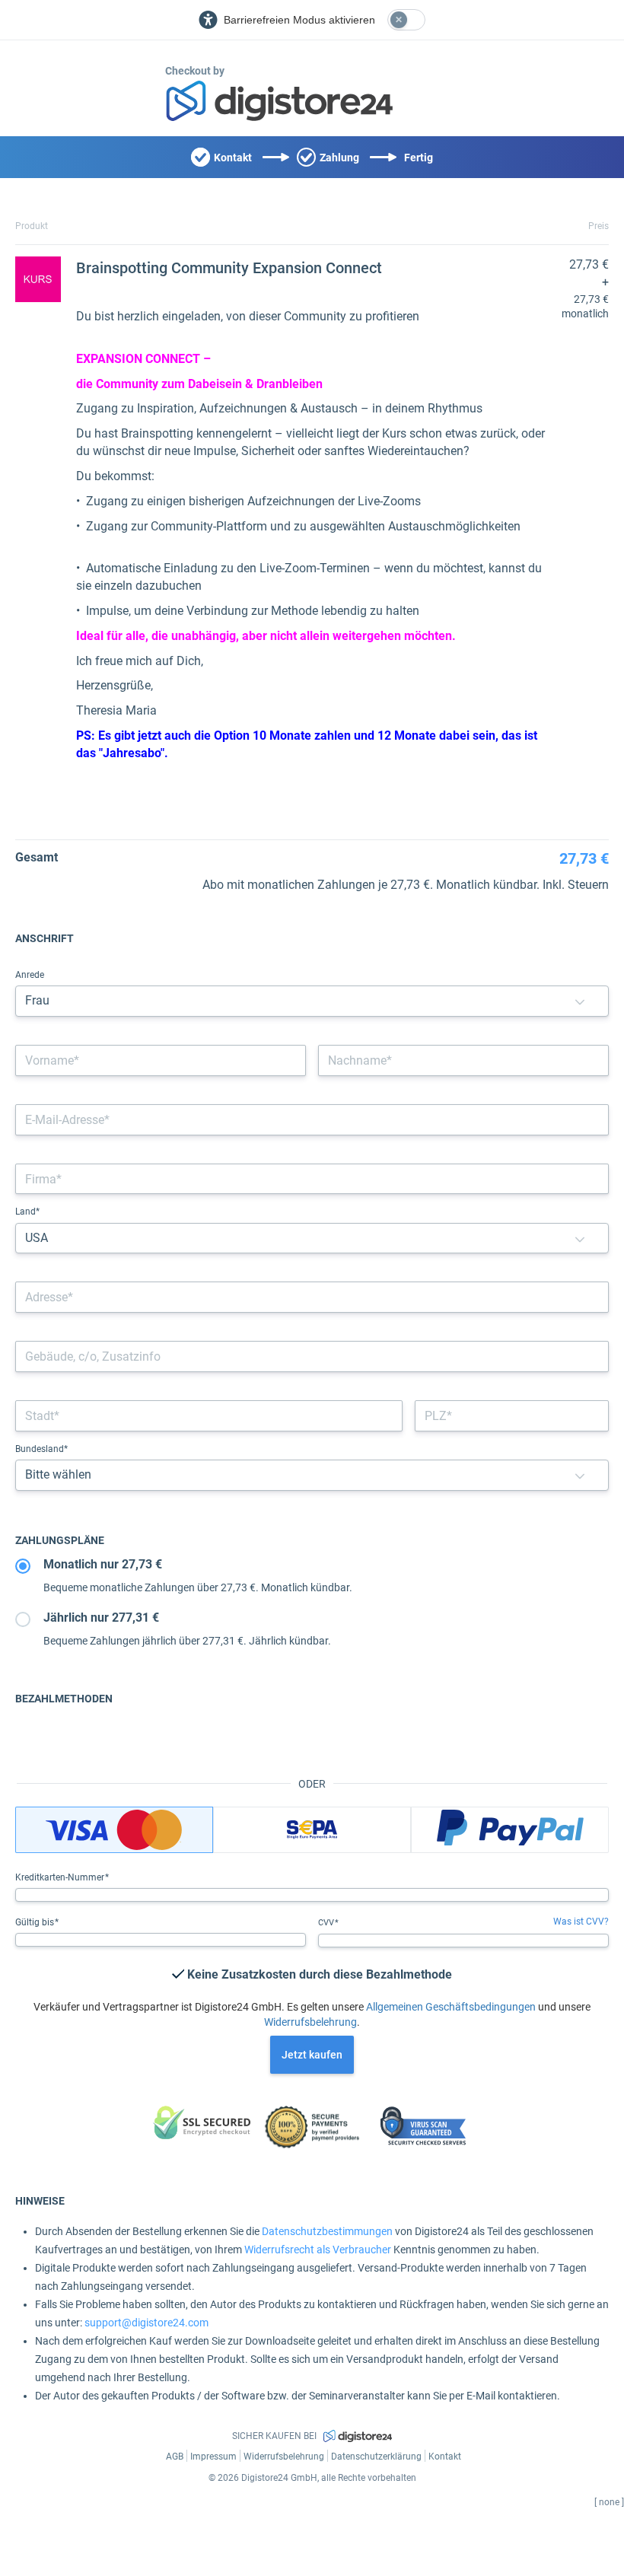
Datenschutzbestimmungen (327, 2231)
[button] (580, 1001)
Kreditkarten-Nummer (61, 1877)
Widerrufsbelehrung (310, 2022)
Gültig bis (36, 1922)
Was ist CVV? (581, 1922)
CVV (327, 1923)
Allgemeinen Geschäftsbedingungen (451, 2007)
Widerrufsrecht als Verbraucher (318, 2250)
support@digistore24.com (146, 2323)
